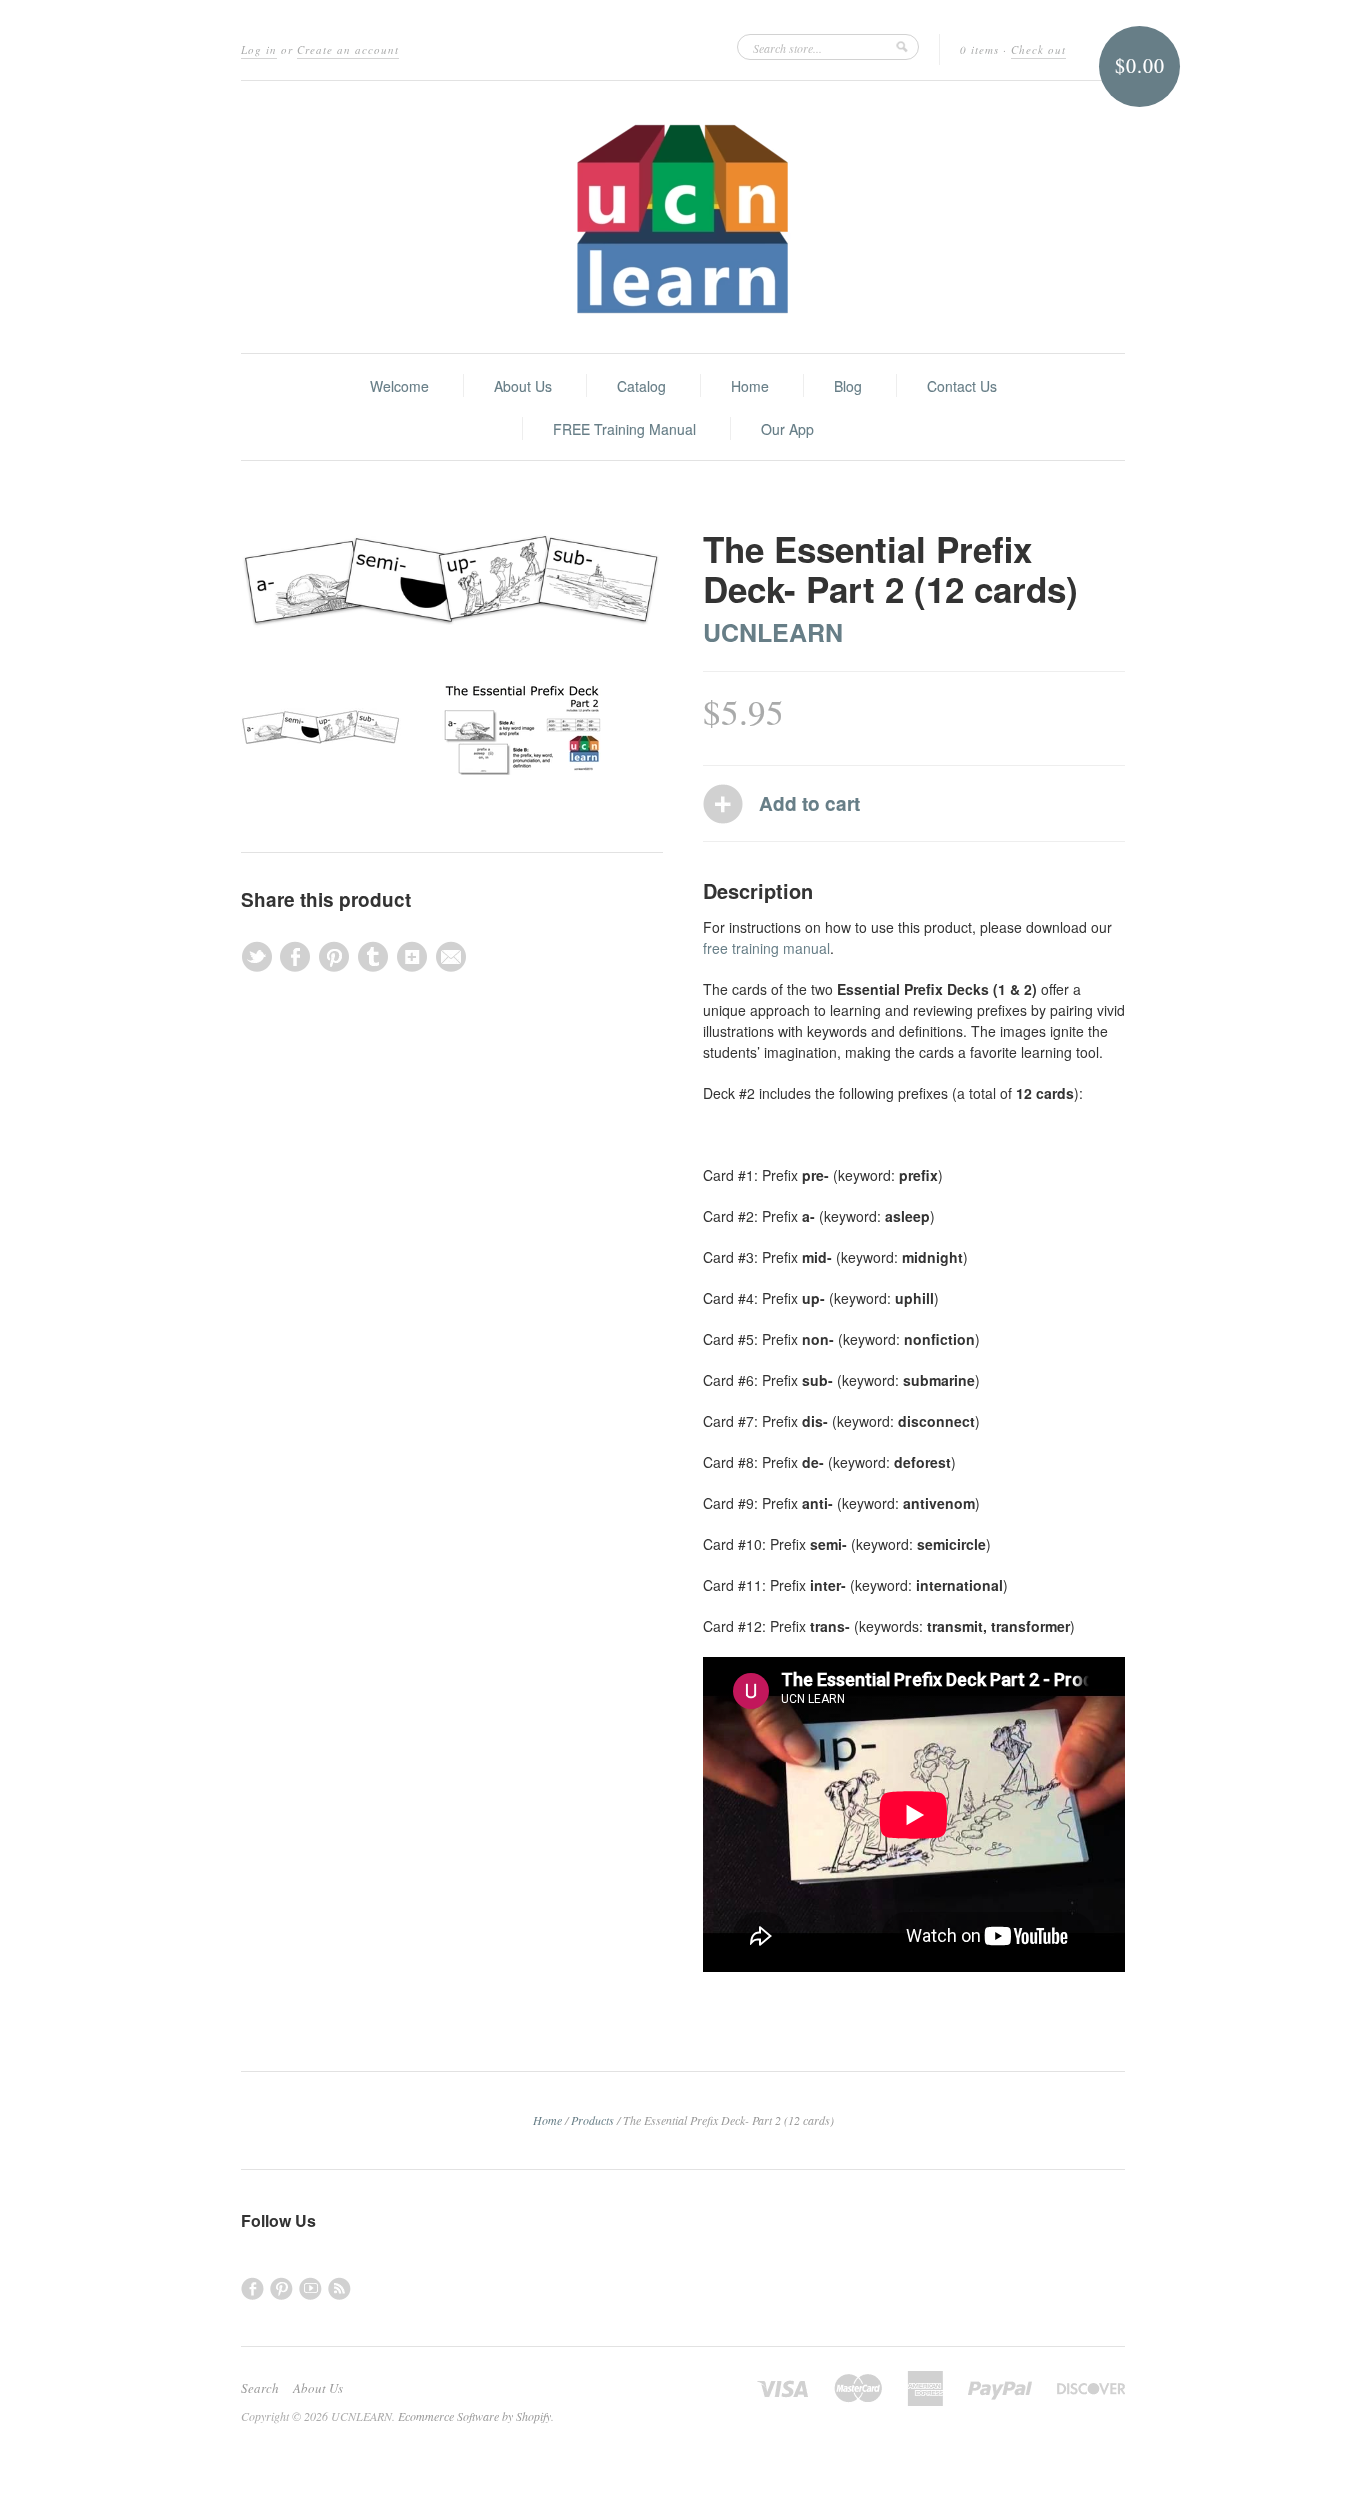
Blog (848, 386)
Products (592, 2120)
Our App (787, 429)
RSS (339, 2288)
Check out (1038, 49)
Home (750, 386)
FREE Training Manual (624, 429)
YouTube (310, 2288)
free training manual (766, 948)
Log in (259, 49)
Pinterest (281, 2288)
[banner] (683, 217)
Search (260, 2388)
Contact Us (962, 386)
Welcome (399, 386)
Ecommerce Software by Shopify (474, 2416)
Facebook (252, 2288)
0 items (979, 49)
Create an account (348, 49)
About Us (523, 386)
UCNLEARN (773, 632)
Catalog (641, 386)
